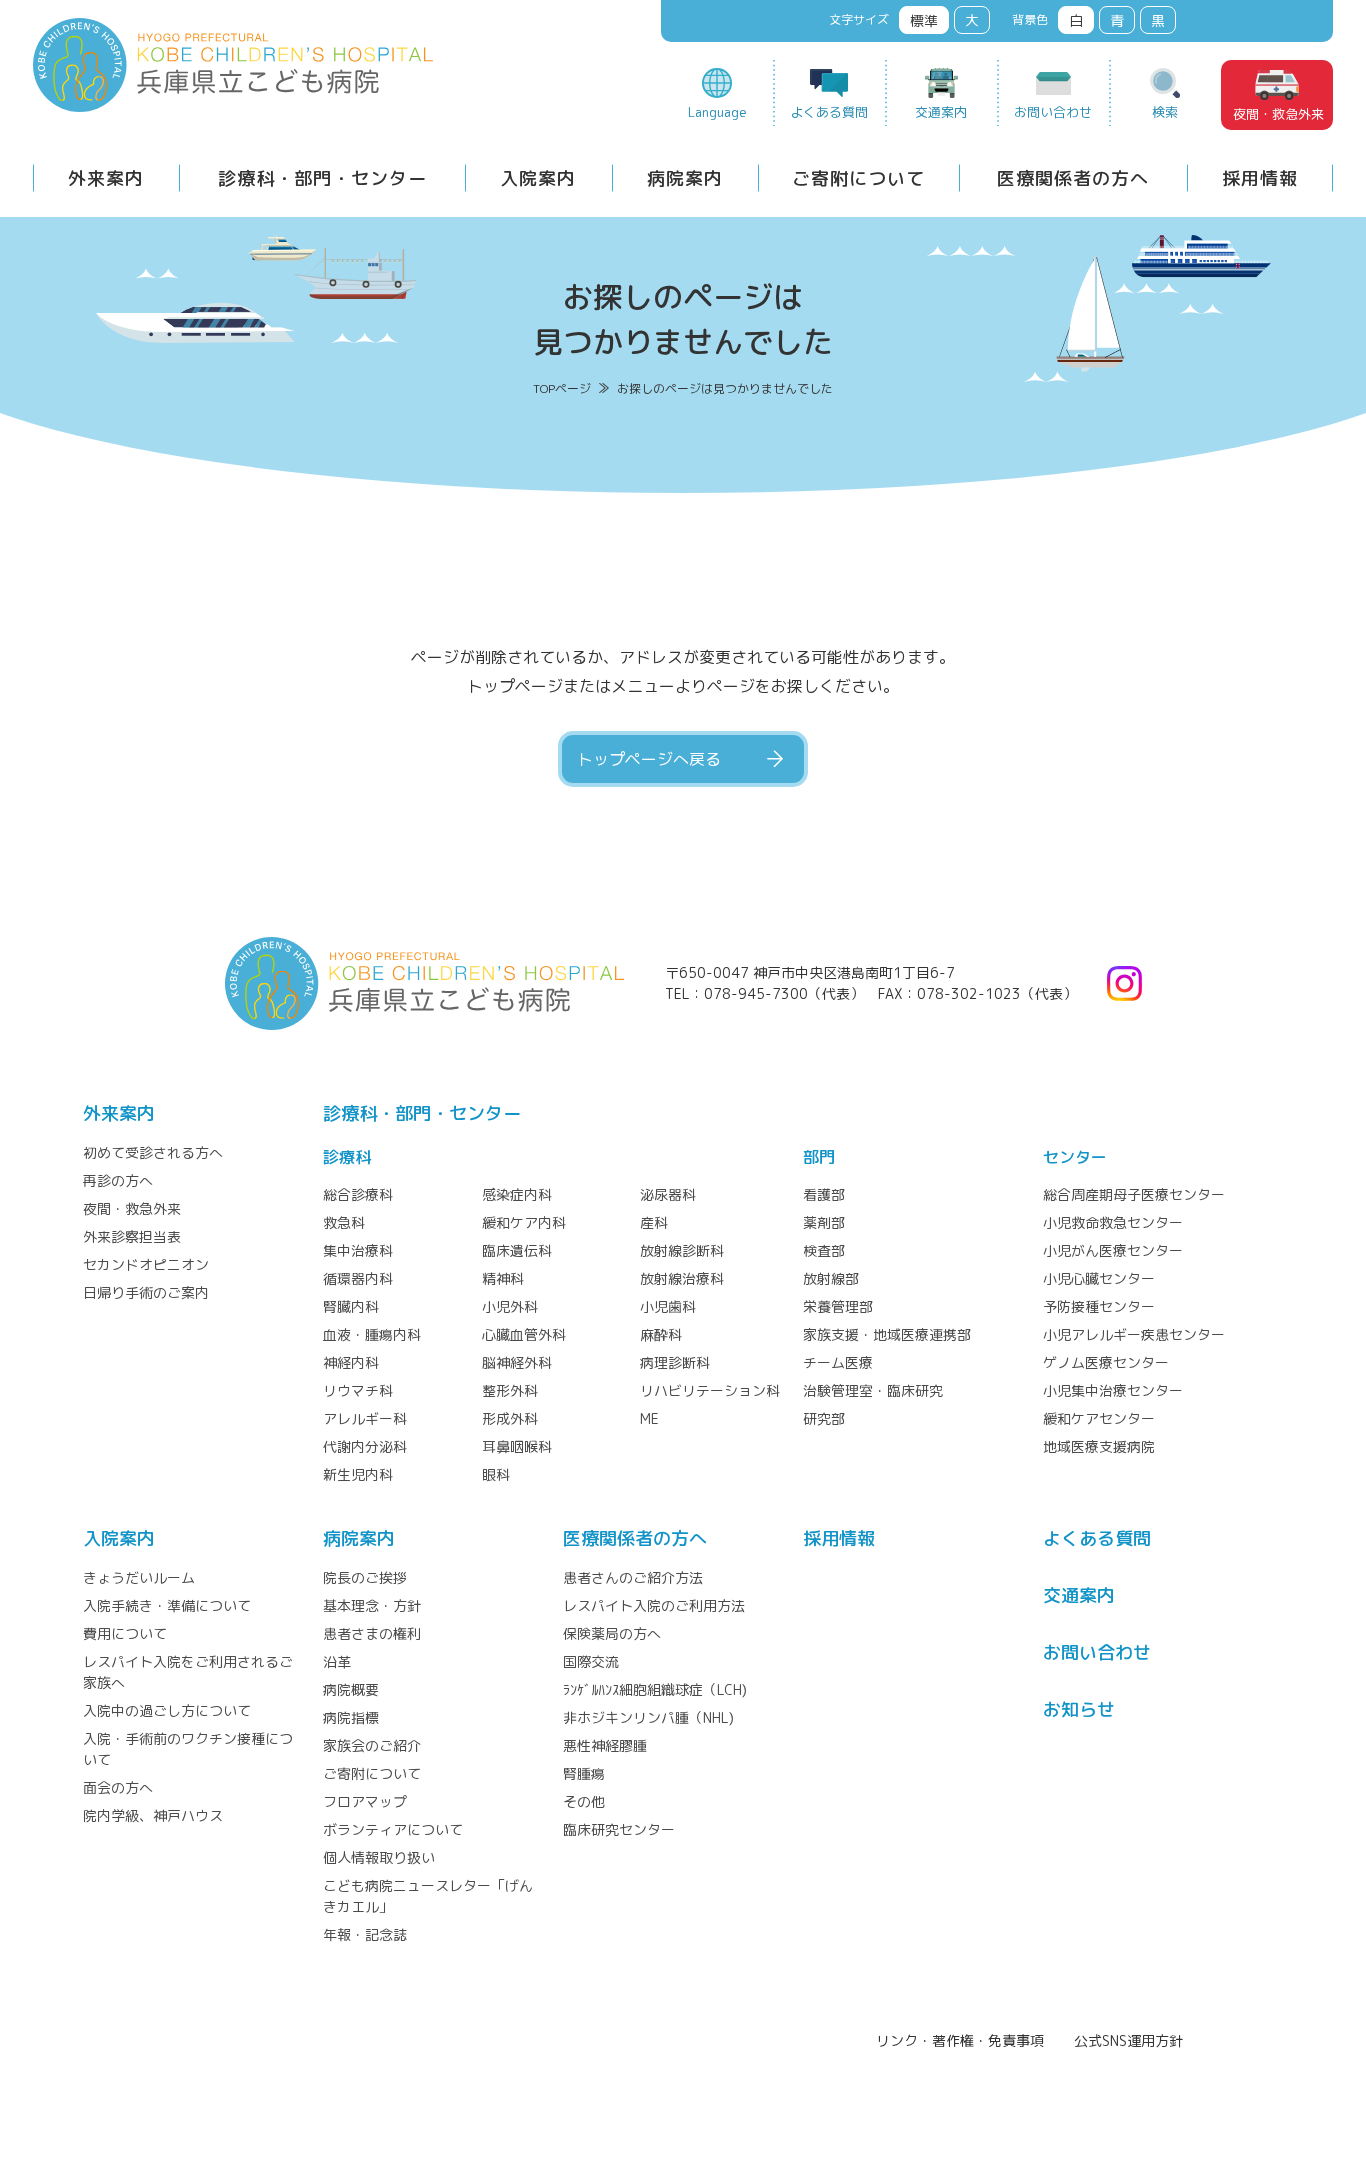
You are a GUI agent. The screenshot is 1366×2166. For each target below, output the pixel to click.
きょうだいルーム (139, 1577)
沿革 (337, 1661)
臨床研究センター (619, 1829)
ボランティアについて (393, 1829)
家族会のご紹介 (372, 1745)
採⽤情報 (839, 1538)
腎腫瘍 (584, 1773)
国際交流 (591, 1661)
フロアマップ (365, 1801)
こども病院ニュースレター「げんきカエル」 (428, 1896)
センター (1075, 1157)
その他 (584, 1801)
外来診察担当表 (132, 1236)
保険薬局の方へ (612, 1633)
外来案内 (106, 178)
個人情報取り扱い (379, 1857)
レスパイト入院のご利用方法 (654, 1605)
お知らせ (1079, 1709)
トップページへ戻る (649, 759)
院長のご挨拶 (365, 1577)
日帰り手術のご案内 (146, 1292)
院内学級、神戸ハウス (153, 1815)
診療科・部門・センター (322, 178)
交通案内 (941, 112)
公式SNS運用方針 (1128, 2040)
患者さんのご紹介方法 (633, 1577)
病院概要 (351, 1689)
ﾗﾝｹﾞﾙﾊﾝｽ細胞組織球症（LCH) (655, 1689)
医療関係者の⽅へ (635, 1538)
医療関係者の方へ (1073, 178)
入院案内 (538, 178)
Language (717, 112)
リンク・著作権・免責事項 (960, 2040)
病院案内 (685, 178)
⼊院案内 (119, 1538)
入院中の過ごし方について (167, 1710)
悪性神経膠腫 (605, 1745)
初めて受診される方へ (153, 1152)
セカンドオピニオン (146, 1264)
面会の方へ (118, 1787)
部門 (819, 1157)
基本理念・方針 (372, 1605)
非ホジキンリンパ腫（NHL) (648, 1717)
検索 (1165, 112)
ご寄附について (858, 178)
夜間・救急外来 (1278, 114)
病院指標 (351, 1717)
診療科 (347, 1157)
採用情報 (1260, 178)
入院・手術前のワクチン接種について (188, 1749)
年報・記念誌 (365, 1934)
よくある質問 (829, 112)
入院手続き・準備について (167, 1605)
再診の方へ (118, 1180)
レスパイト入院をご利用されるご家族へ (188, 1672)
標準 (924, 20)
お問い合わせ (1053, 112)
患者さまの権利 (372, 1633)
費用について (125, 1633)
